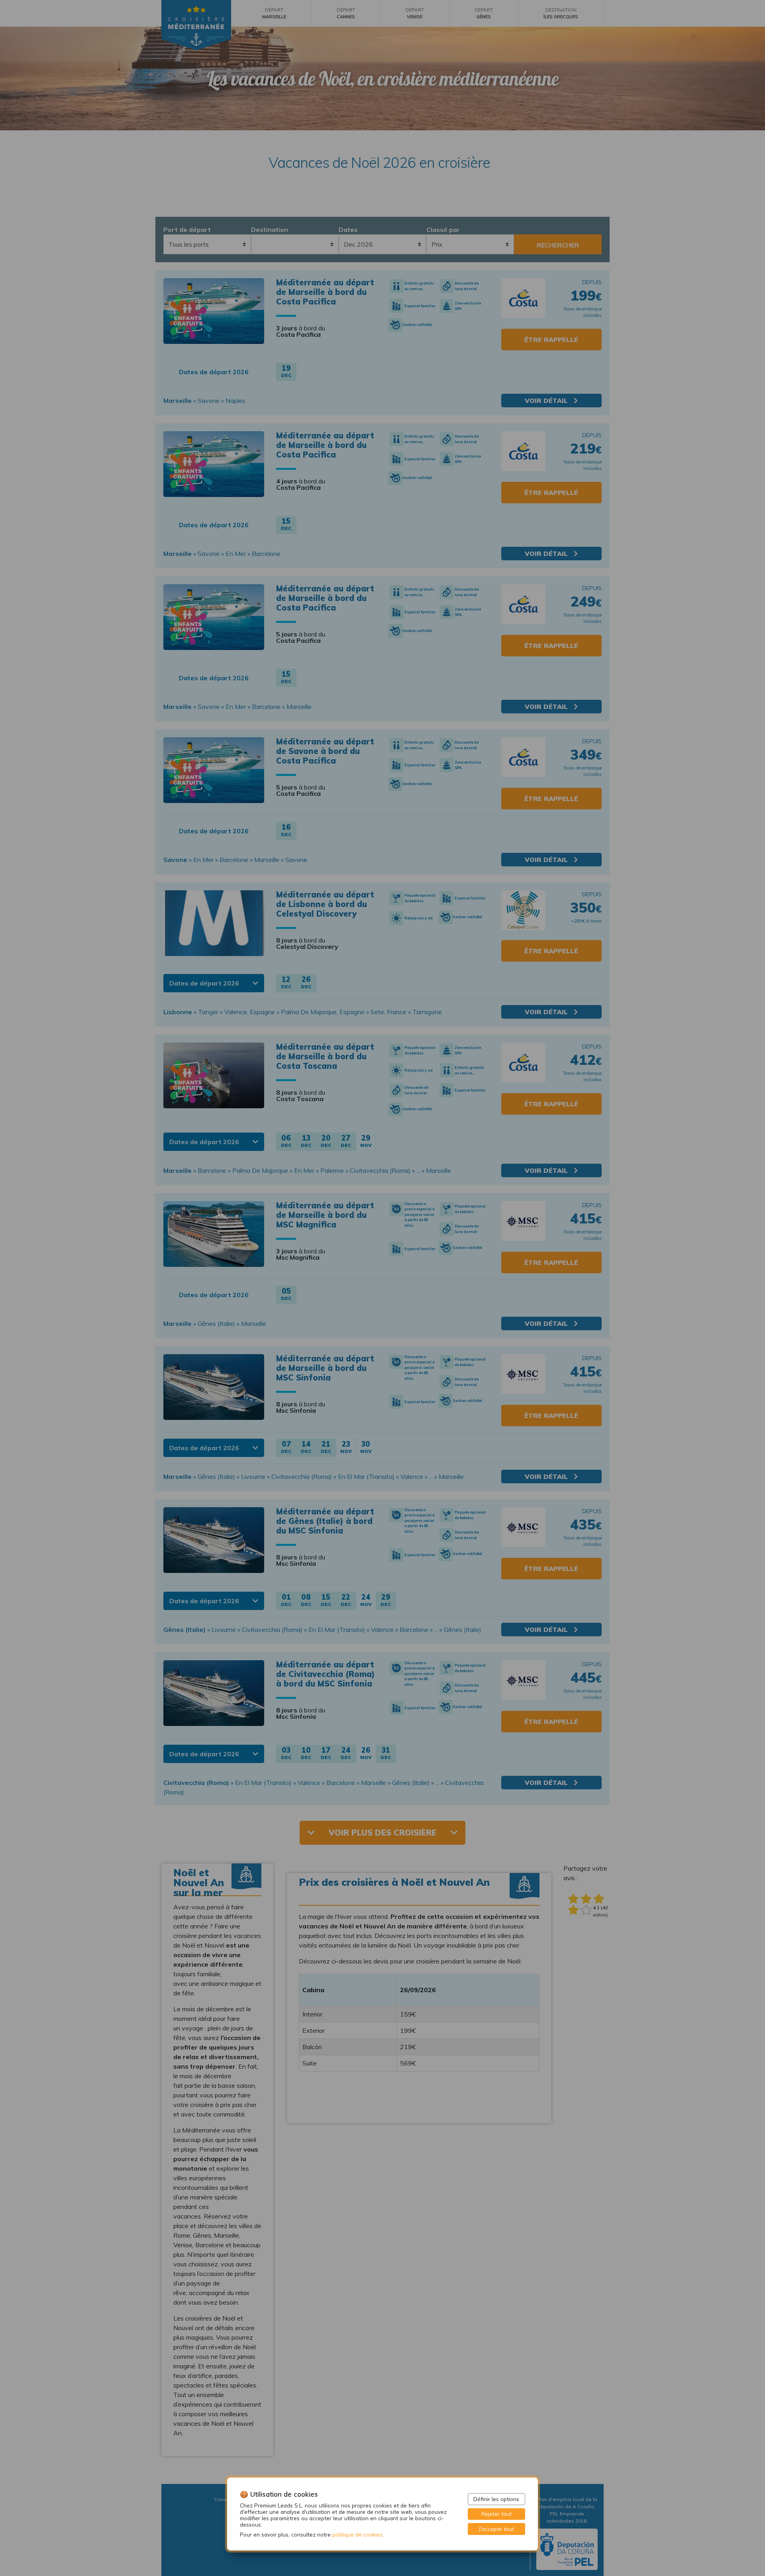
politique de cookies (357, 2534)
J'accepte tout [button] (496, 2529)
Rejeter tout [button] (496, 2514)
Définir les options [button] (496, 2499)
